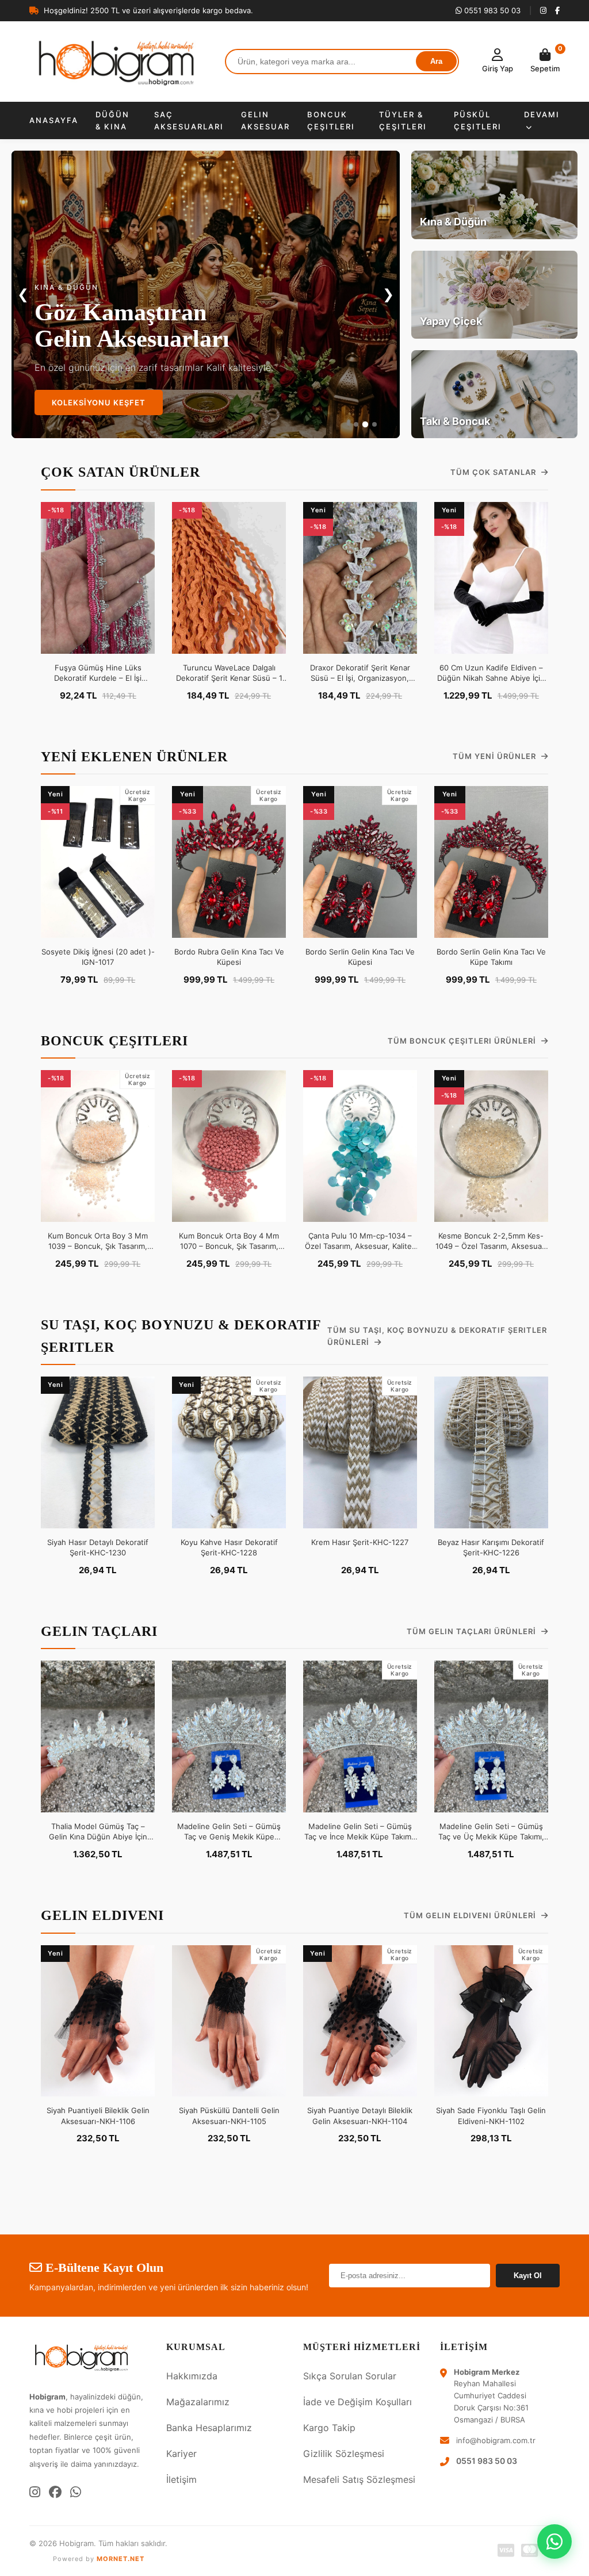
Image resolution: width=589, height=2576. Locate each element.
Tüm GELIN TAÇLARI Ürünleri (473, 1631)
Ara (436, 61)
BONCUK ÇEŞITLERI (331, 120)
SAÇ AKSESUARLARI (189, 120)
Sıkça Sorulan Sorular (350, 2376)
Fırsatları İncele (92, 402)
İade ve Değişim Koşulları (357, 2402)
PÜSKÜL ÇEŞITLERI (478, 120)
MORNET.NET (121, 2559)
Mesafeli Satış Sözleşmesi (359, 2479)
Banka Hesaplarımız (209, 2428)
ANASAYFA (54, 120)
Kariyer (181, 2454)
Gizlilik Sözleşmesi (344, 2454)
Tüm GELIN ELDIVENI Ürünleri (471, 1915)
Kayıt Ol (528, 2276)
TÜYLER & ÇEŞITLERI (403, 120)
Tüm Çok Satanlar (494, 472)
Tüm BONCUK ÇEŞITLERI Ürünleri (463, 1041)
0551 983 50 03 (491, 10)
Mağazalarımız (198, 2402)
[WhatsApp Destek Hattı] (554, 2541)
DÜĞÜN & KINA (112, 120)
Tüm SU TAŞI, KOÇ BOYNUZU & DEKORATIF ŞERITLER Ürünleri (437, 1336)
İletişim (181, 2479)
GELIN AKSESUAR (265, 120)
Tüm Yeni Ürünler (496, 756)
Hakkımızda (192, 2376)
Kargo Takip (329, 2428)
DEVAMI (542, 114)
